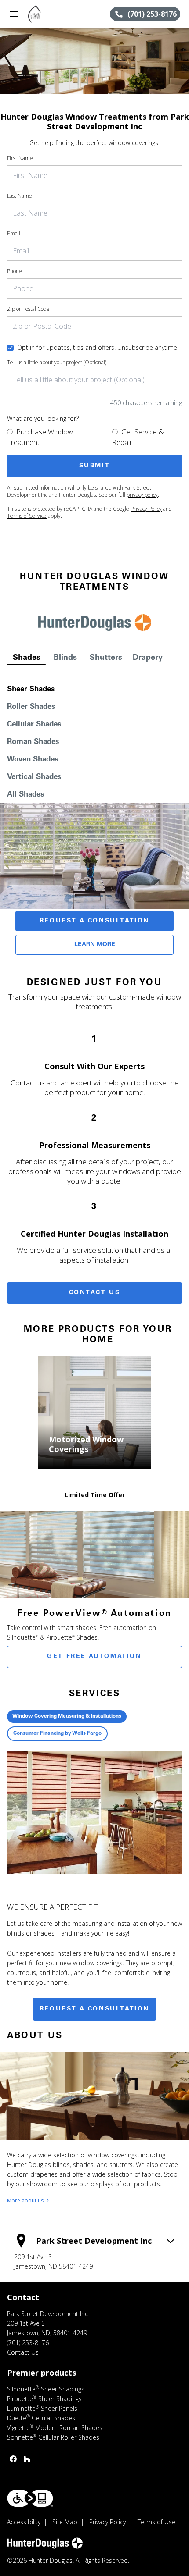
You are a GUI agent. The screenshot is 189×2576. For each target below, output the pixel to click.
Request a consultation (94, 2009)
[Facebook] (13, 2459)
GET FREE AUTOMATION (94, 1657)
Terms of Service (27, 516)
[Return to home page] (55, 14)
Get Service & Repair (138, 437)
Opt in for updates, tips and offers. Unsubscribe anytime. (98, 347)
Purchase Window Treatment (40, 437)
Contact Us (95, 1293)
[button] (14, 14)
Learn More (95, 945)
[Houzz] (27, 2459)
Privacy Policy (146, 509)
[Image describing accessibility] (30, 2498)
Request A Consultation (94, 921)
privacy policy (142, 495)
